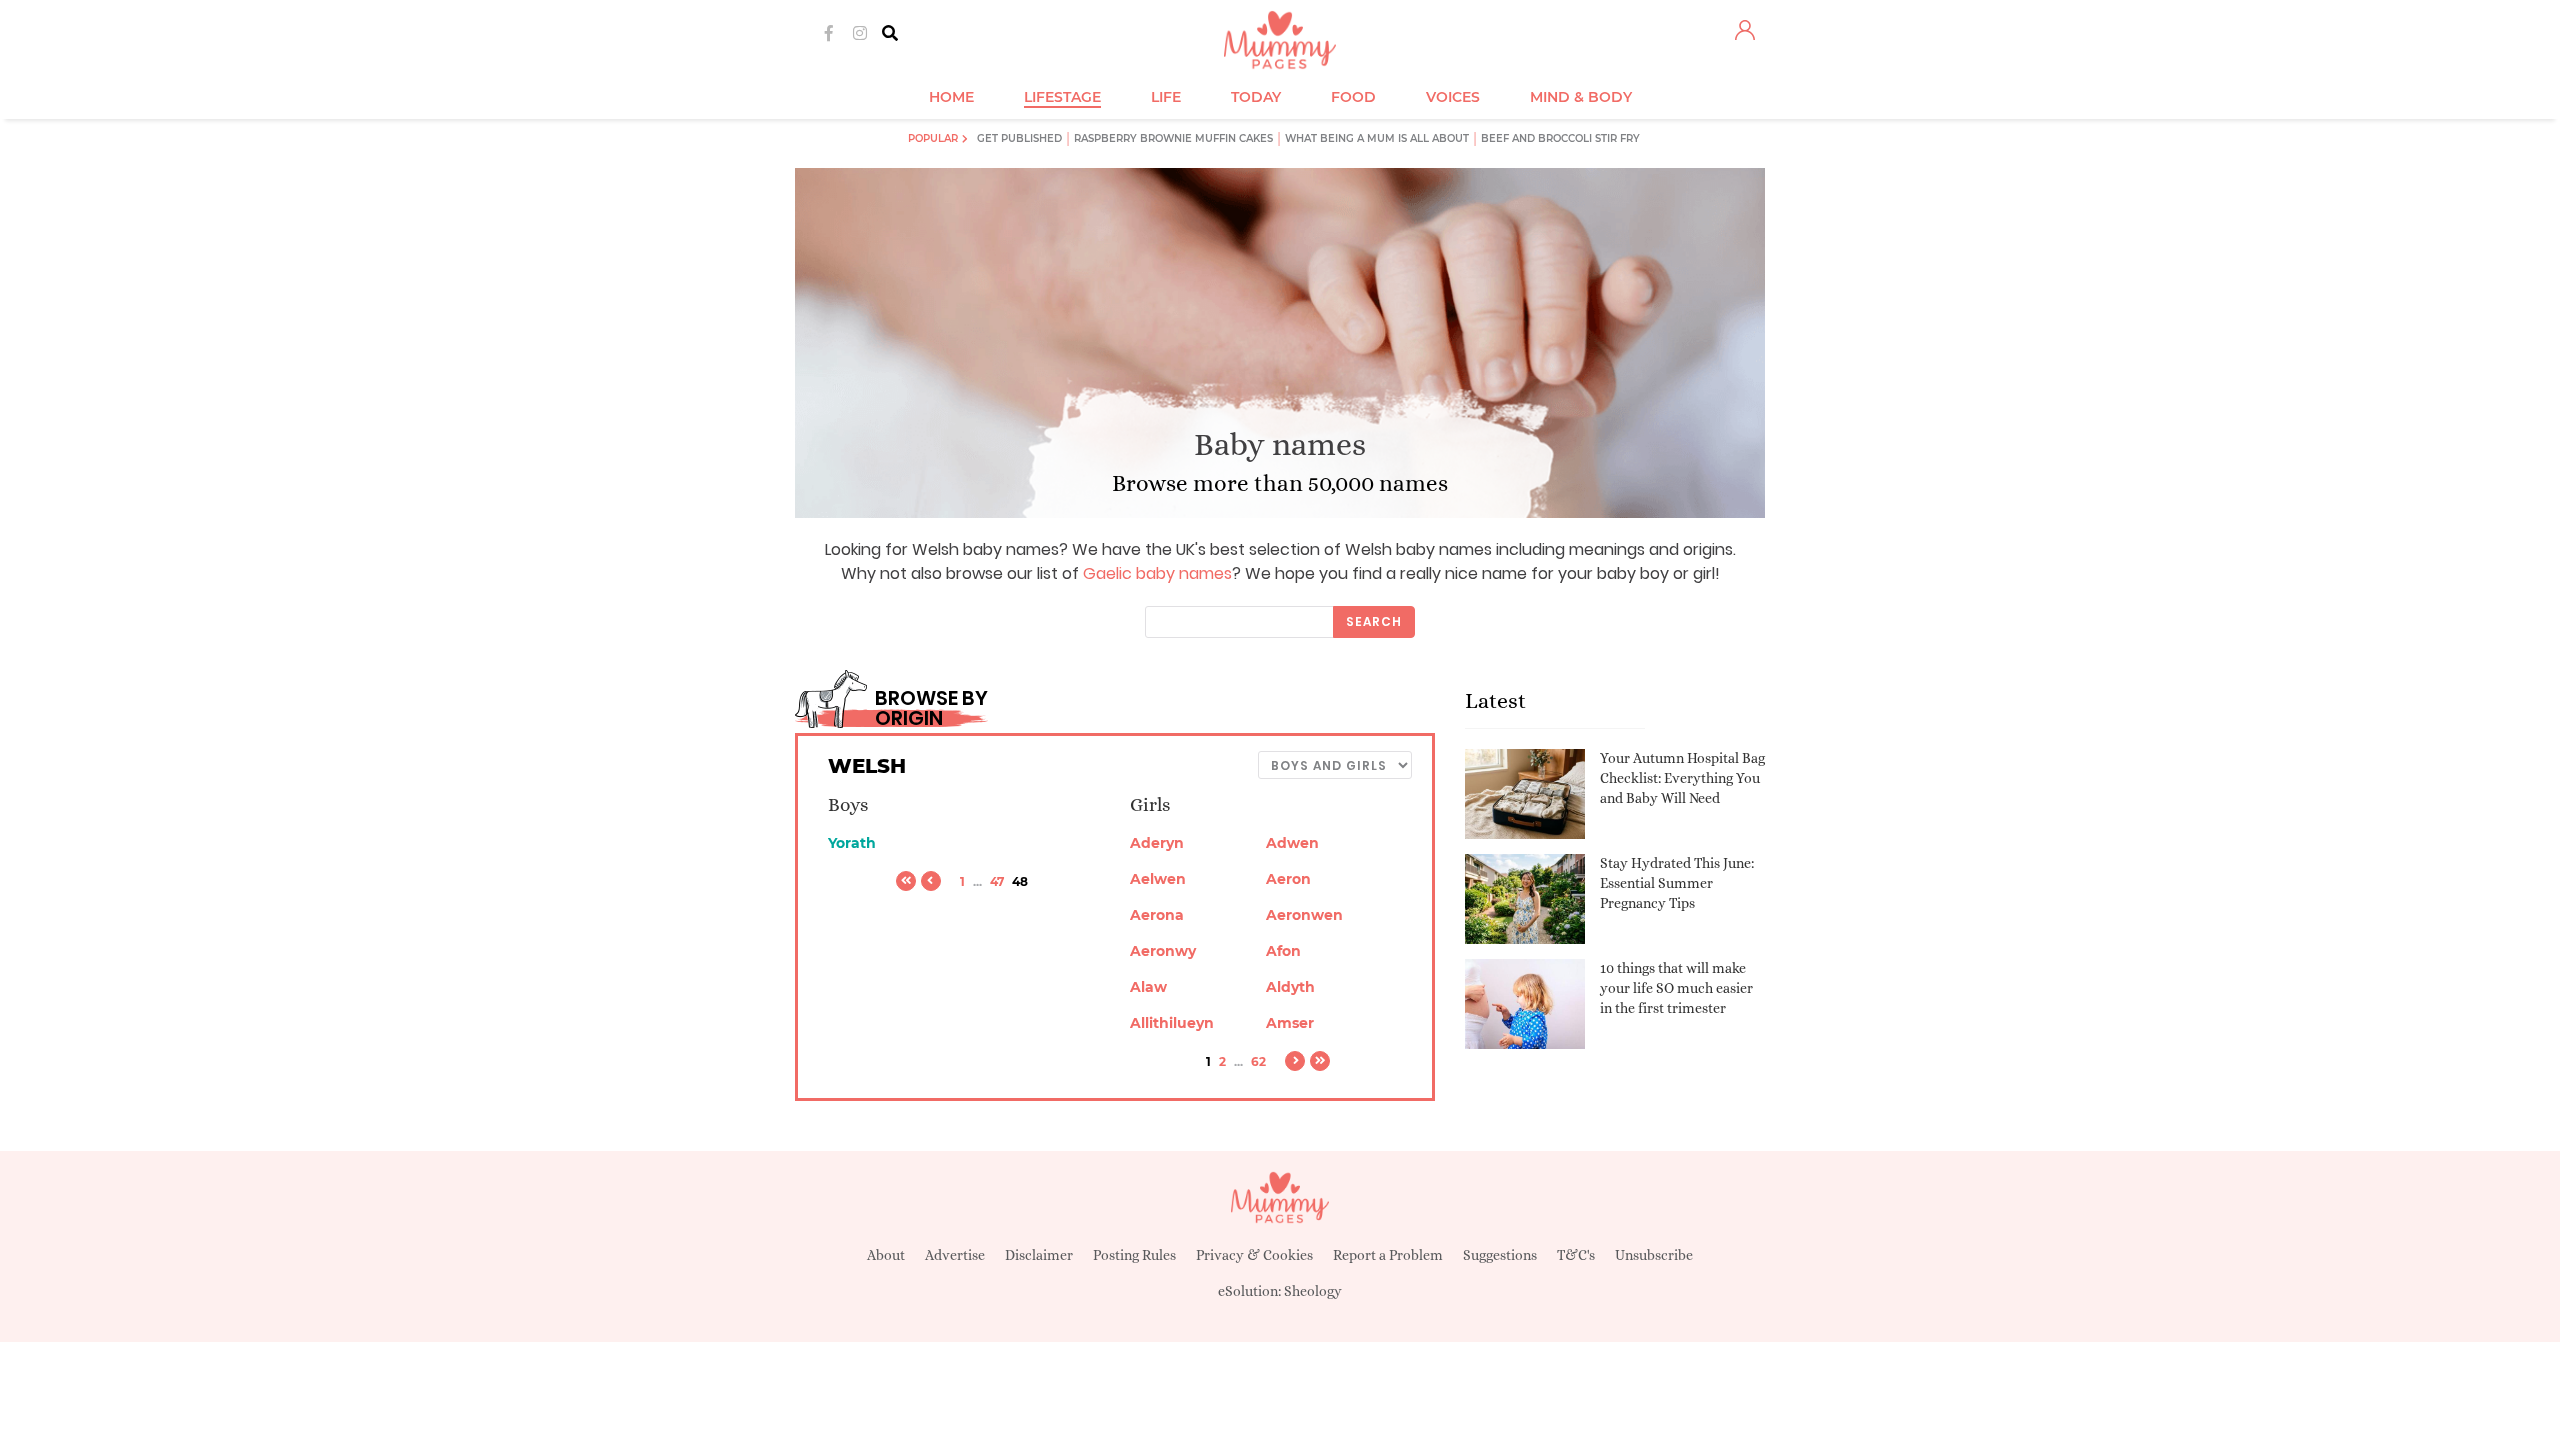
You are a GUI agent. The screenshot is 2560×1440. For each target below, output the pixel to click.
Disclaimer (1039, 1255)
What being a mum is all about (1377, 138)
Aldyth (1290, 987)
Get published (1019, 138)
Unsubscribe (1654, 1255)
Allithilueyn (1172, 1023)
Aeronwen (1304, 915)
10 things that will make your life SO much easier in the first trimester (1676, 987)
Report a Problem (1388, 1255)
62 (1258, 1061)
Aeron (1288, 879)
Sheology (1313, 1291)
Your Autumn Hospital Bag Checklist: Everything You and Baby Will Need (1682, 777)
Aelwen (1158, 879)
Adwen (1292, 843)
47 (997, 881)
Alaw (1148, 987)
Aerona (1157, 915)
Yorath (852, 843)
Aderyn (1157, 843)
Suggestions (1500, 1255)
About (886, 1255)
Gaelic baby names (1157, 573)
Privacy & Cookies (1254, 1255)
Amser (1290, 1023)
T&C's (1576, 1255)
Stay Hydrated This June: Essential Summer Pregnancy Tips (1677, 882)
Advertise (955, 1255)
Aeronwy (1163, 951)
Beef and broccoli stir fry (1560, 138)
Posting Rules (1134, 1255)
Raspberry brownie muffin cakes (1173, 138)
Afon (1283, 951)
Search (1374, 621)
